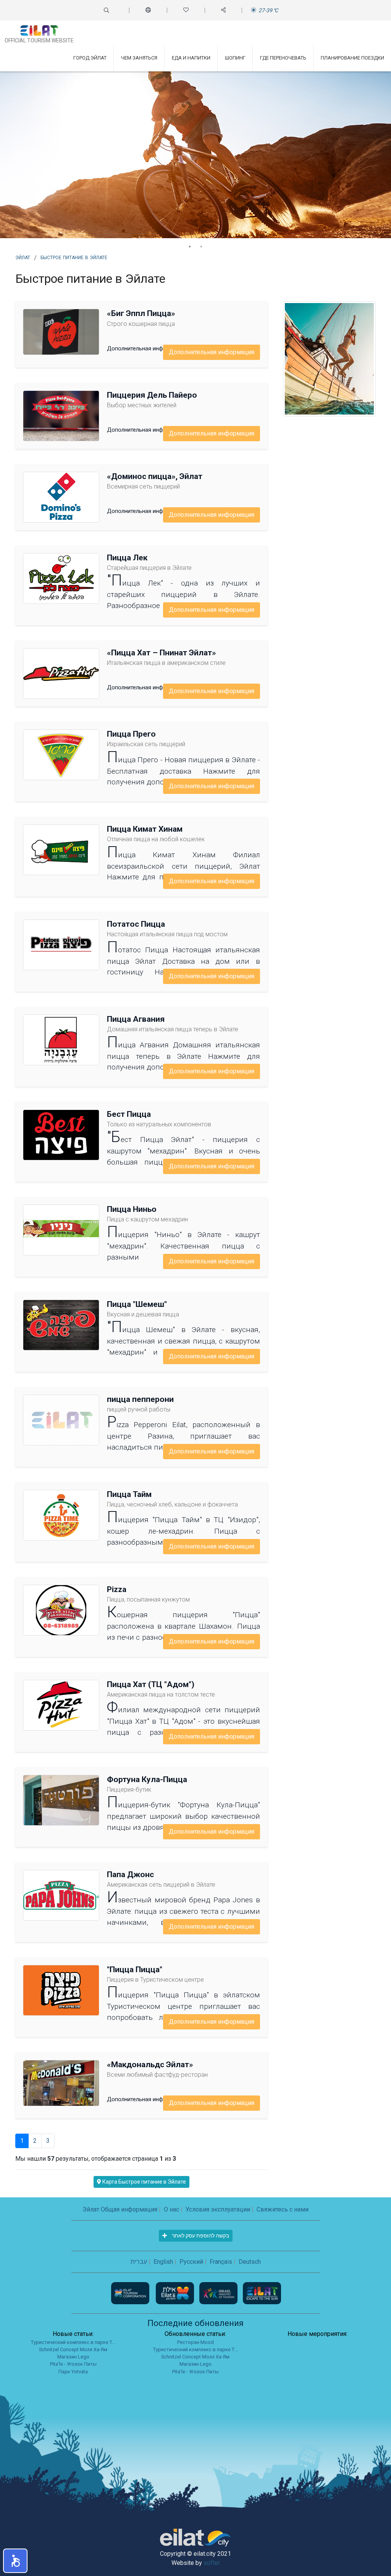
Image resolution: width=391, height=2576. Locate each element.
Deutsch (250, 2262)
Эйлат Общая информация (120, 2209)
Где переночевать (283, 58)
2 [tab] (201, 247)
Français (221, 2262)
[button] (15, 2561)
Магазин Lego (73, 2357)
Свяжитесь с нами (283, 2209)
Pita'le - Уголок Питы (73, 2364)
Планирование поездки (352, 58)
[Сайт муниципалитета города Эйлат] (176, 2293)
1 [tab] (190, 247)
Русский (191, 2262)
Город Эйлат (90, 58)
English (163, 2262)
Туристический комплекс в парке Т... (73, 2342)
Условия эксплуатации (218, 2209)
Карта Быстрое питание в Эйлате (144, 2182)
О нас (171, 2209)
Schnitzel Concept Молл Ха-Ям (73, 2349)
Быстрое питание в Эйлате (74, 257)
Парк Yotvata (73, 2372)
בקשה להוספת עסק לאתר (200, 2236)
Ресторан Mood (195, 2342)
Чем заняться (139, 58)
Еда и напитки (191, 58)
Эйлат (23, 257)
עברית (139, 2262)
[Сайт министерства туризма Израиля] (219, 2293)
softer (212, 2563)
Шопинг (235, 58)
